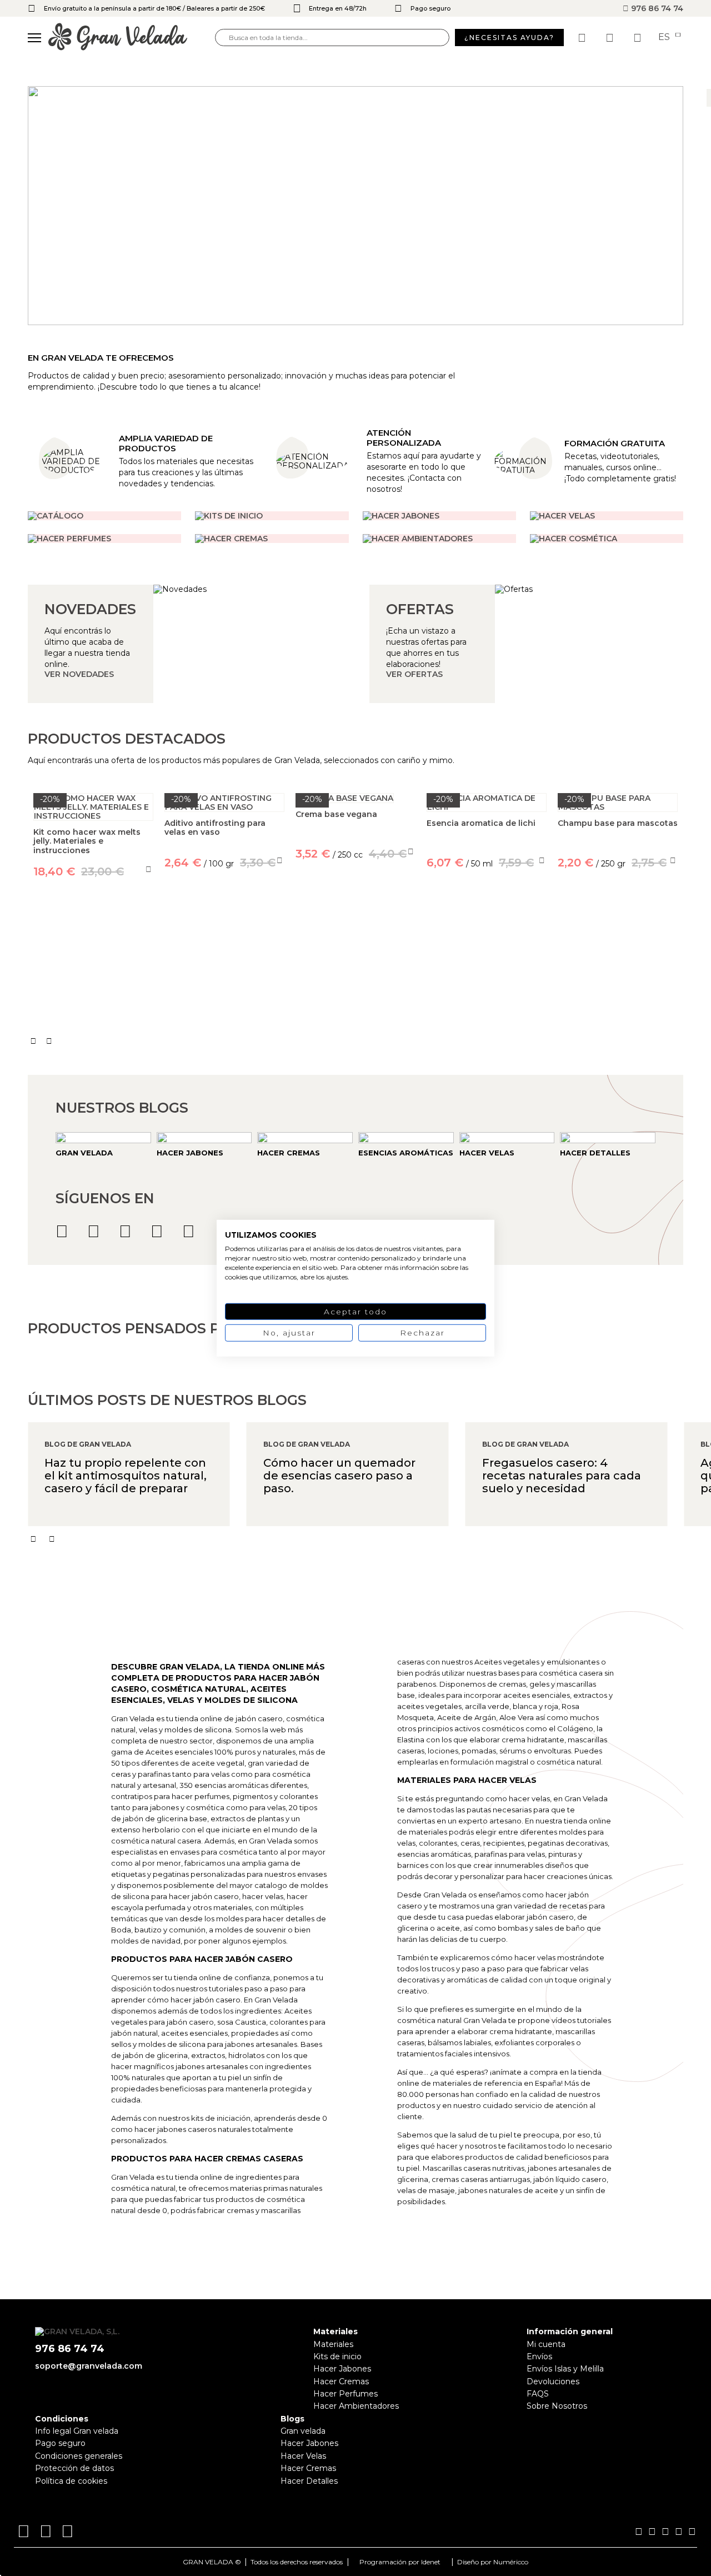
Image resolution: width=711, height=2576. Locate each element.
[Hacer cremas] (272, 539)
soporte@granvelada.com (89, 2366)
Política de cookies (71, 2481)
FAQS (538, 2394)
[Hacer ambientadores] (104, 516)
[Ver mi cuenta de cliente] (611, 38)
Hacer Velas (303, 2456)
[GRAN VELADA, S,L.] (132, 38)
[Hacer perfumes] (104, 539)
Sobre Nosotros (557, 2406)
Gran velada (303, 2431)
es (665, 37)
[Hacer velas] (607, 516)
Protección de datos (74, 2468)
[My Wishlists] (583, 38)
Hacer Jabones (342, 2369)
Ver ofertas (414, 674)
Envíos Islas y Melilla (565, 2369)
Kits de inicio (337, 2356)
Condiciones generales (79, 2456)
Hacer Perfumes (346, 2394)
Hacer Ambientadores (356, 2406)
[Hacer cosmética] (607, 539)
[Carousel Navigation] (355, 1041)
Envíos (539, 2356)
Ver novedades (79, 674)
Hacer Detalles (309, 2481)
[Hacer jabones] (439, 516)
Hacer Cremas (341, 2381)
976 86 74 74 (656, 8)
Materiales (333, 2344)
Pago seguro (60, 2443)
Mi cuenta (546, 2344)
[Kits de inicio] (272, 516)
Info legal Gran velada (77, 2431)
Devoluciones (553, 2381)
